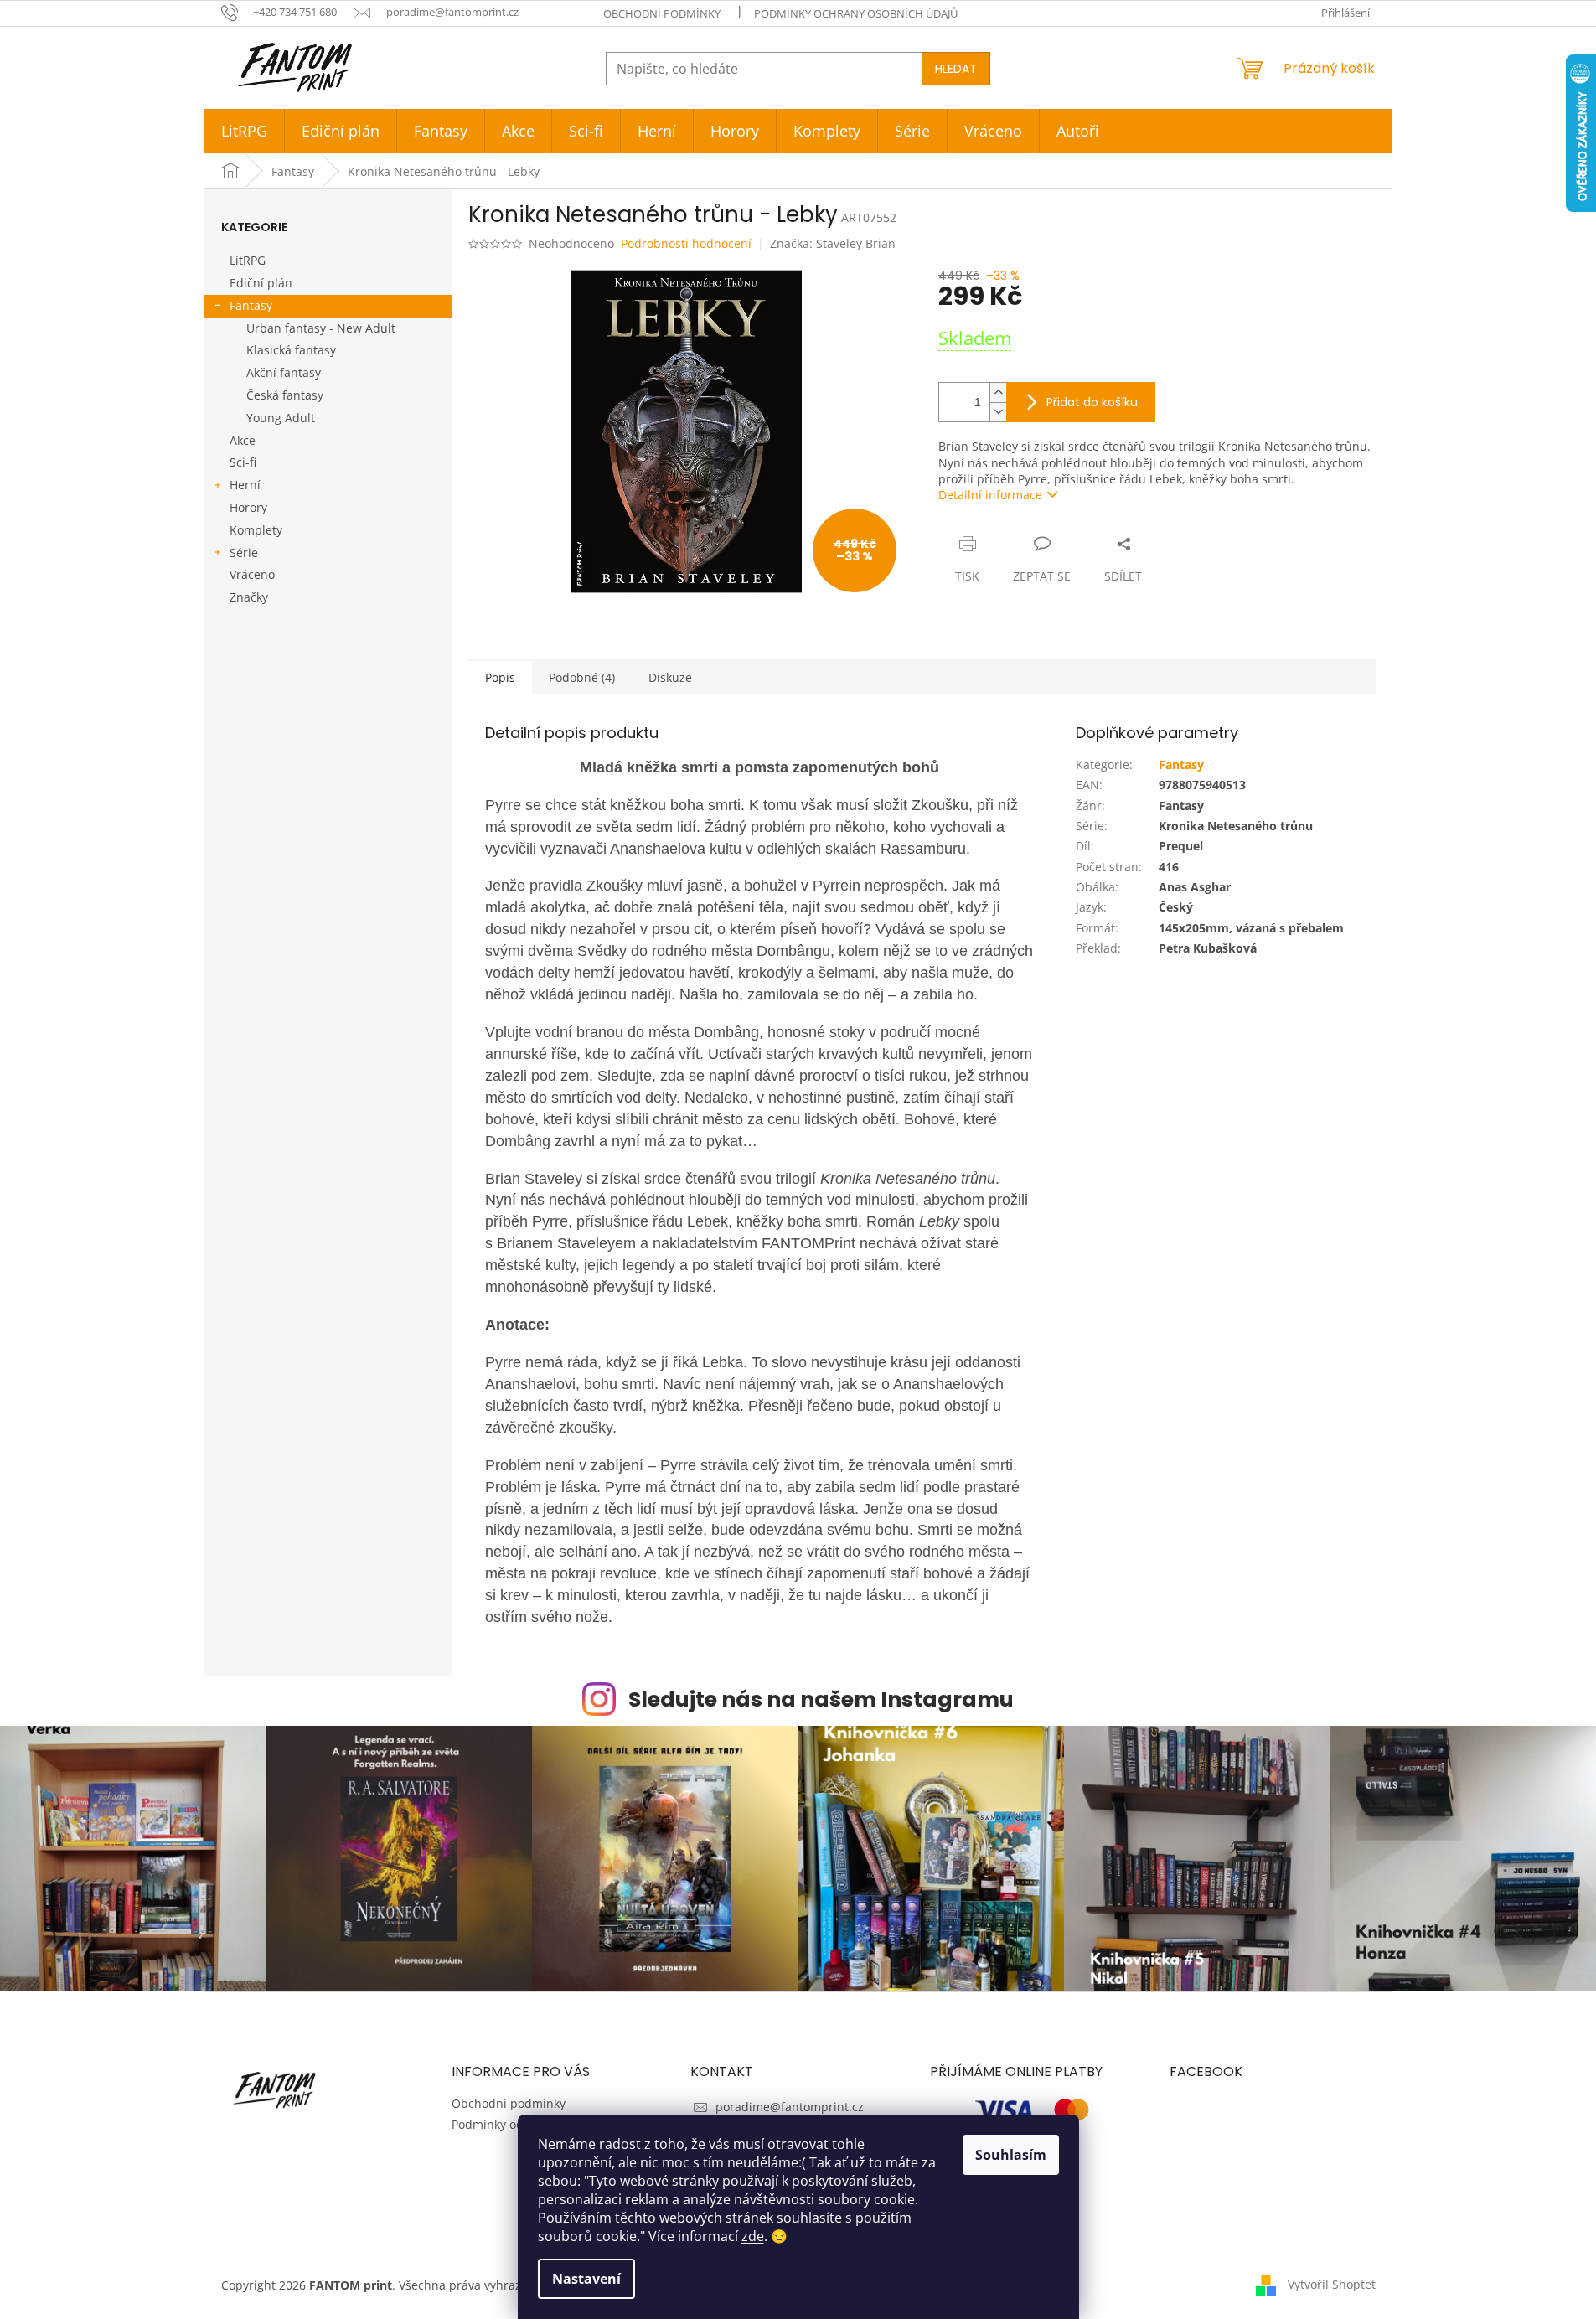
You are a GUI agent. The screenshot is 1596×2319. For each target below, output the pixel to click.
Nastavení (586, 2279)
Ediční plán (261, 283)
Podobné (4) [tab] (582, 677)
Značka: (833, 243)
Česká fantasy (285, 395)
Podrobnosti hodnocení (686, 243)
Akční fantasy (284, 372)
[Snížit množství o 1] (998, 412)
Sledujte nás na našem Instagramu (821, 1699)
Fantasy (251, 305)
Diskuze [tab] (670, 677)
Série (244, 553)
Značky (249, 597)
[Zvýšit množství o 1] (998, 393)
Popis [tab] (500, 677)
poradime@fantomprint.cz (790, 2107)
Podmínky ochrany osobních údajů (856, 13)
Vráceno (252, 574)
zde (753, 2236)
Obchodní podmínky (662, 13)
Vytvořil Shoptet (1332, 2283)
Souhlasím (1011, 2155)
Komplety (256, 530)
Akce (243, 440)
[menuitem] (244, 131)
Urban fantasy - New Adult (321, 328)
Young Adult (281, 418)
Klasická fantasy (291, 350)
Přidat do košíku (1092, 402)
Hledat (956, 69)
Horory (248, 507)
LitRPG (248, 260)
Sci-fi (243, 462)
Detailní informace (990, 495)
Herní (245, 485)
